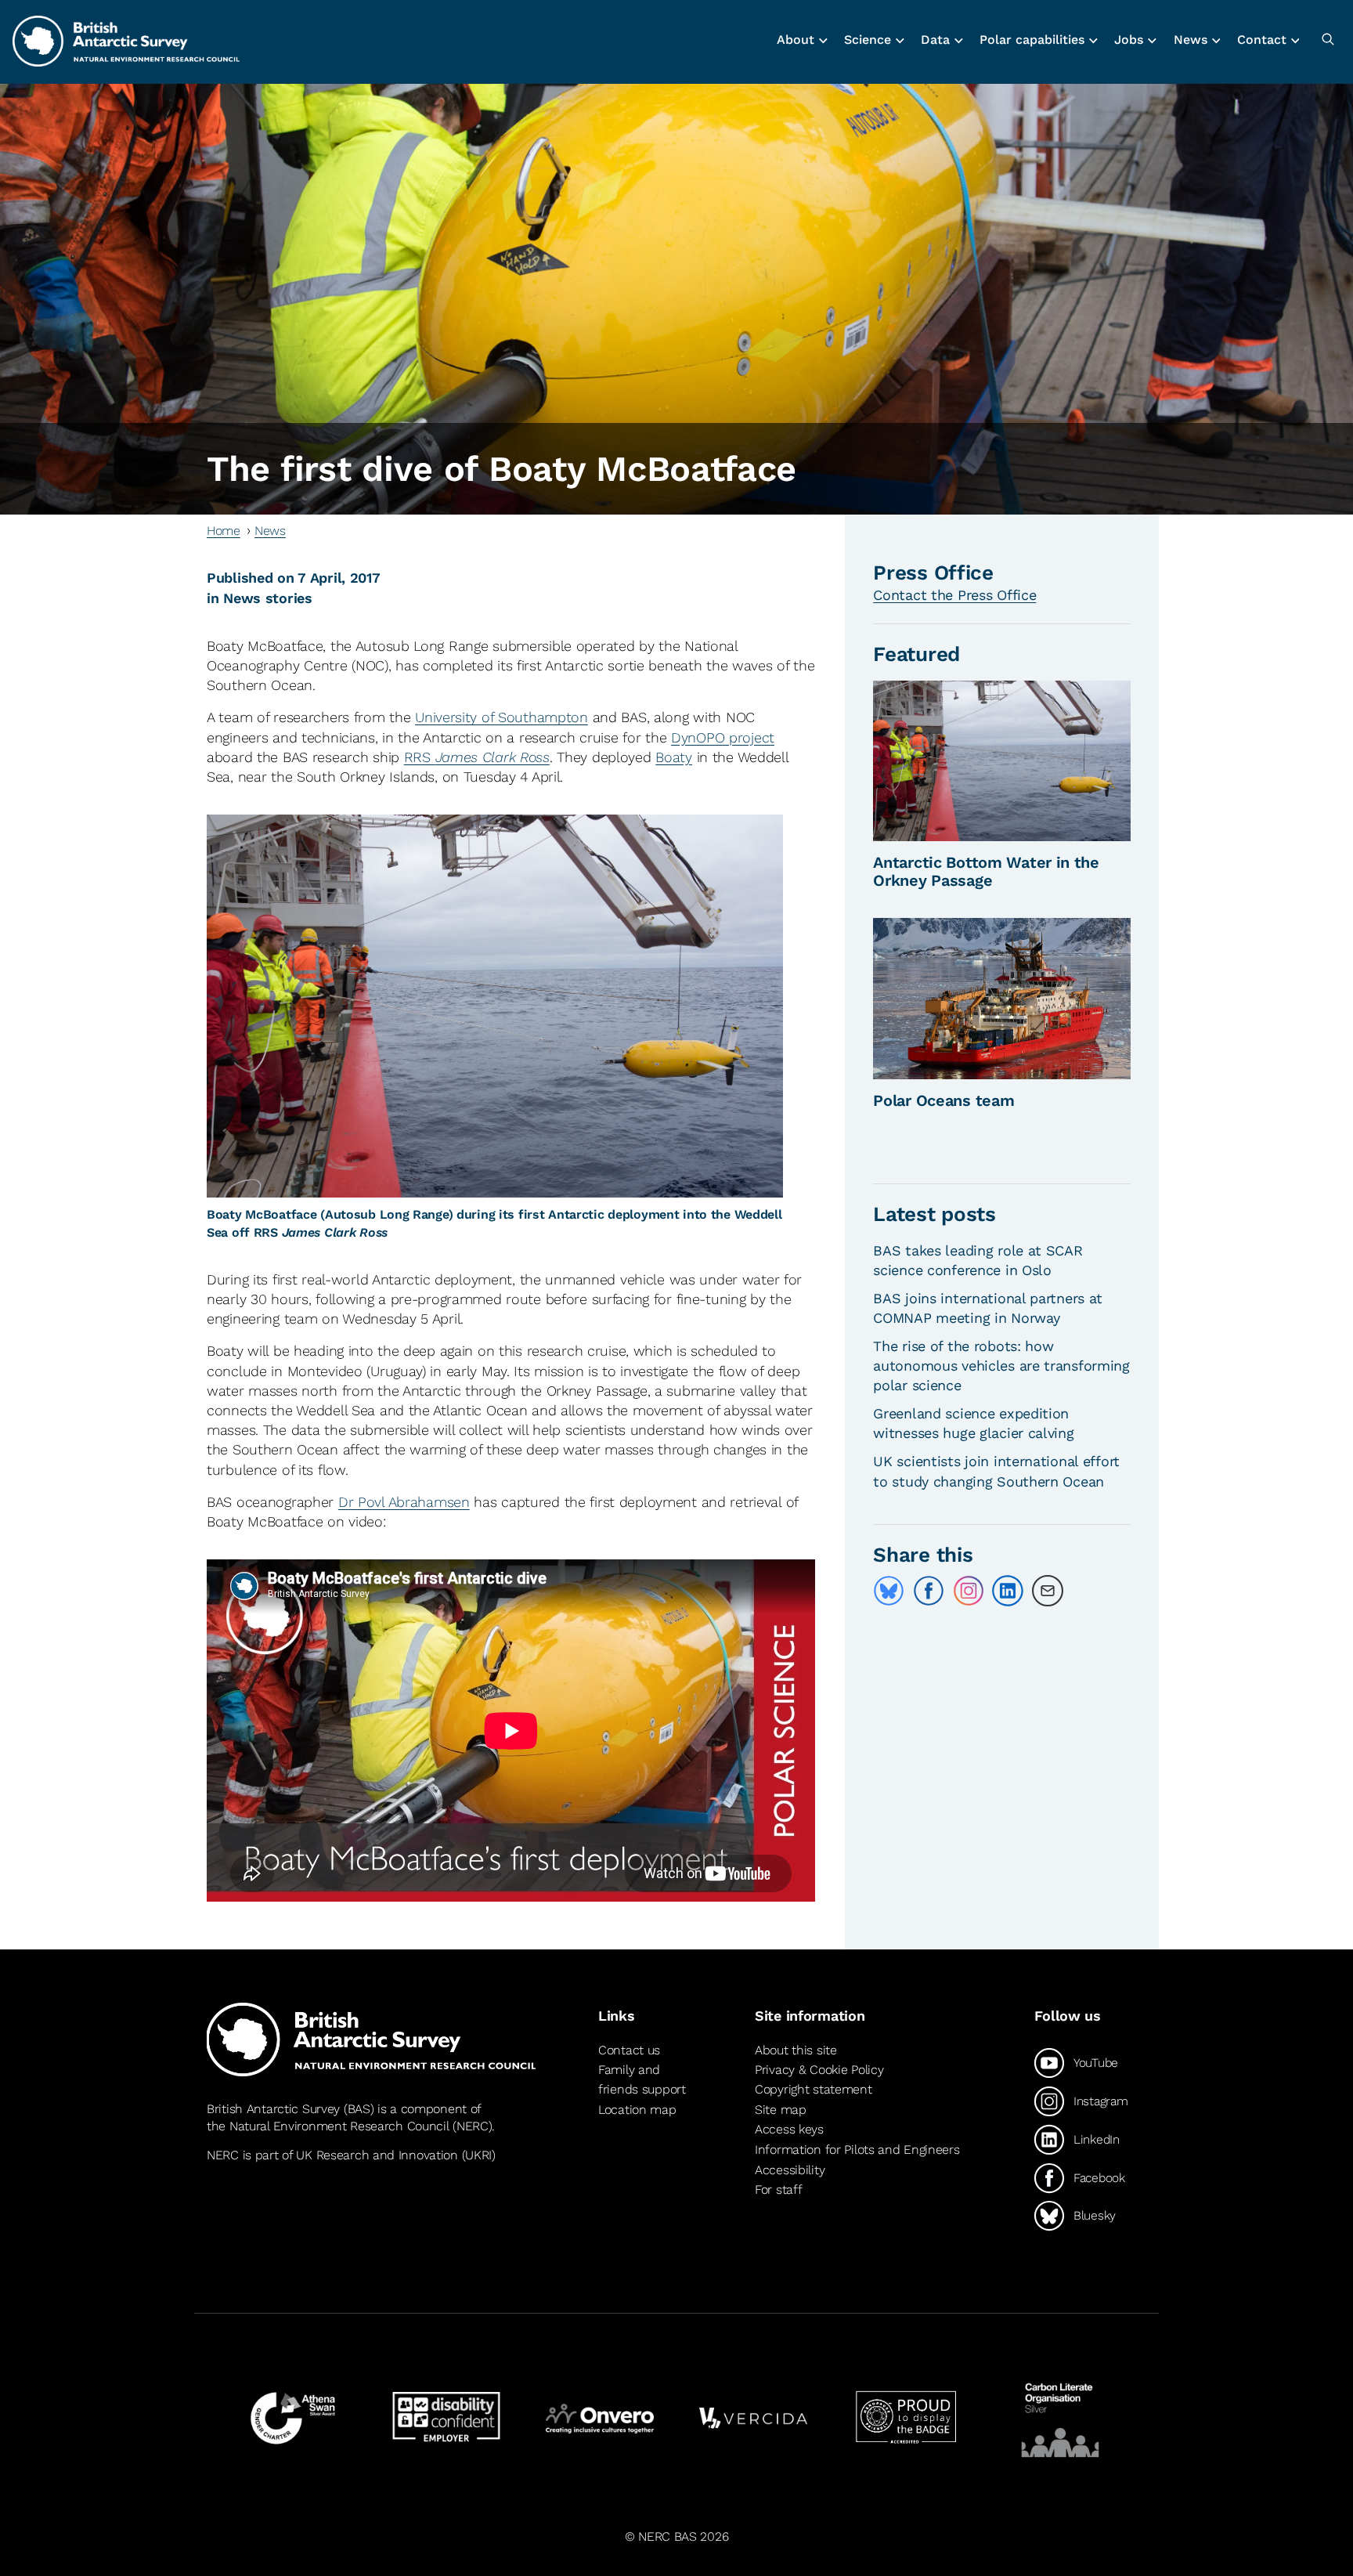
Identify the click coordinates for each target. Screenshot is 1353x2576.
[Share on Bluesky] (889, 1591)
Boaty (674, 757)
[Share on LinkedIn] (1008, 1591)
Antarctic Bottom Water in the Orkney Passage (986, 871)
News (270, 531)
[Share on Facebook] (929, 1591)
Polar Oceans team (943, 1100)
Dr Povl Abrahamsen (404, 1502)
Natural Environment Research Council (339, 2126)
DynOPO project (723, 737)
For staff (778, 2189)
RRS (477, 757)
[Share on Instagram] (969, 1591)
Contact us (629, 2050)
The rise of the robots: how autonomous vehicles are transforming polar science (1001, 1366)
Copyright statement (814, 2089)
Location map (637, 2110)
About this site (796, 2050)
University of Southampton (502, 717)
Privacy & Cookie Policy (819, 2070)
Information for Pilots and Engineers (857, 2150)
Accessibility (790, 2170)
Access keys (789, 2129)
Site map (781, 2110)
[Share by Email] (1048, 1591)
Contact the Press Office (954, 595)
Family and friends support (642, 2080)
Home (224, 531)
